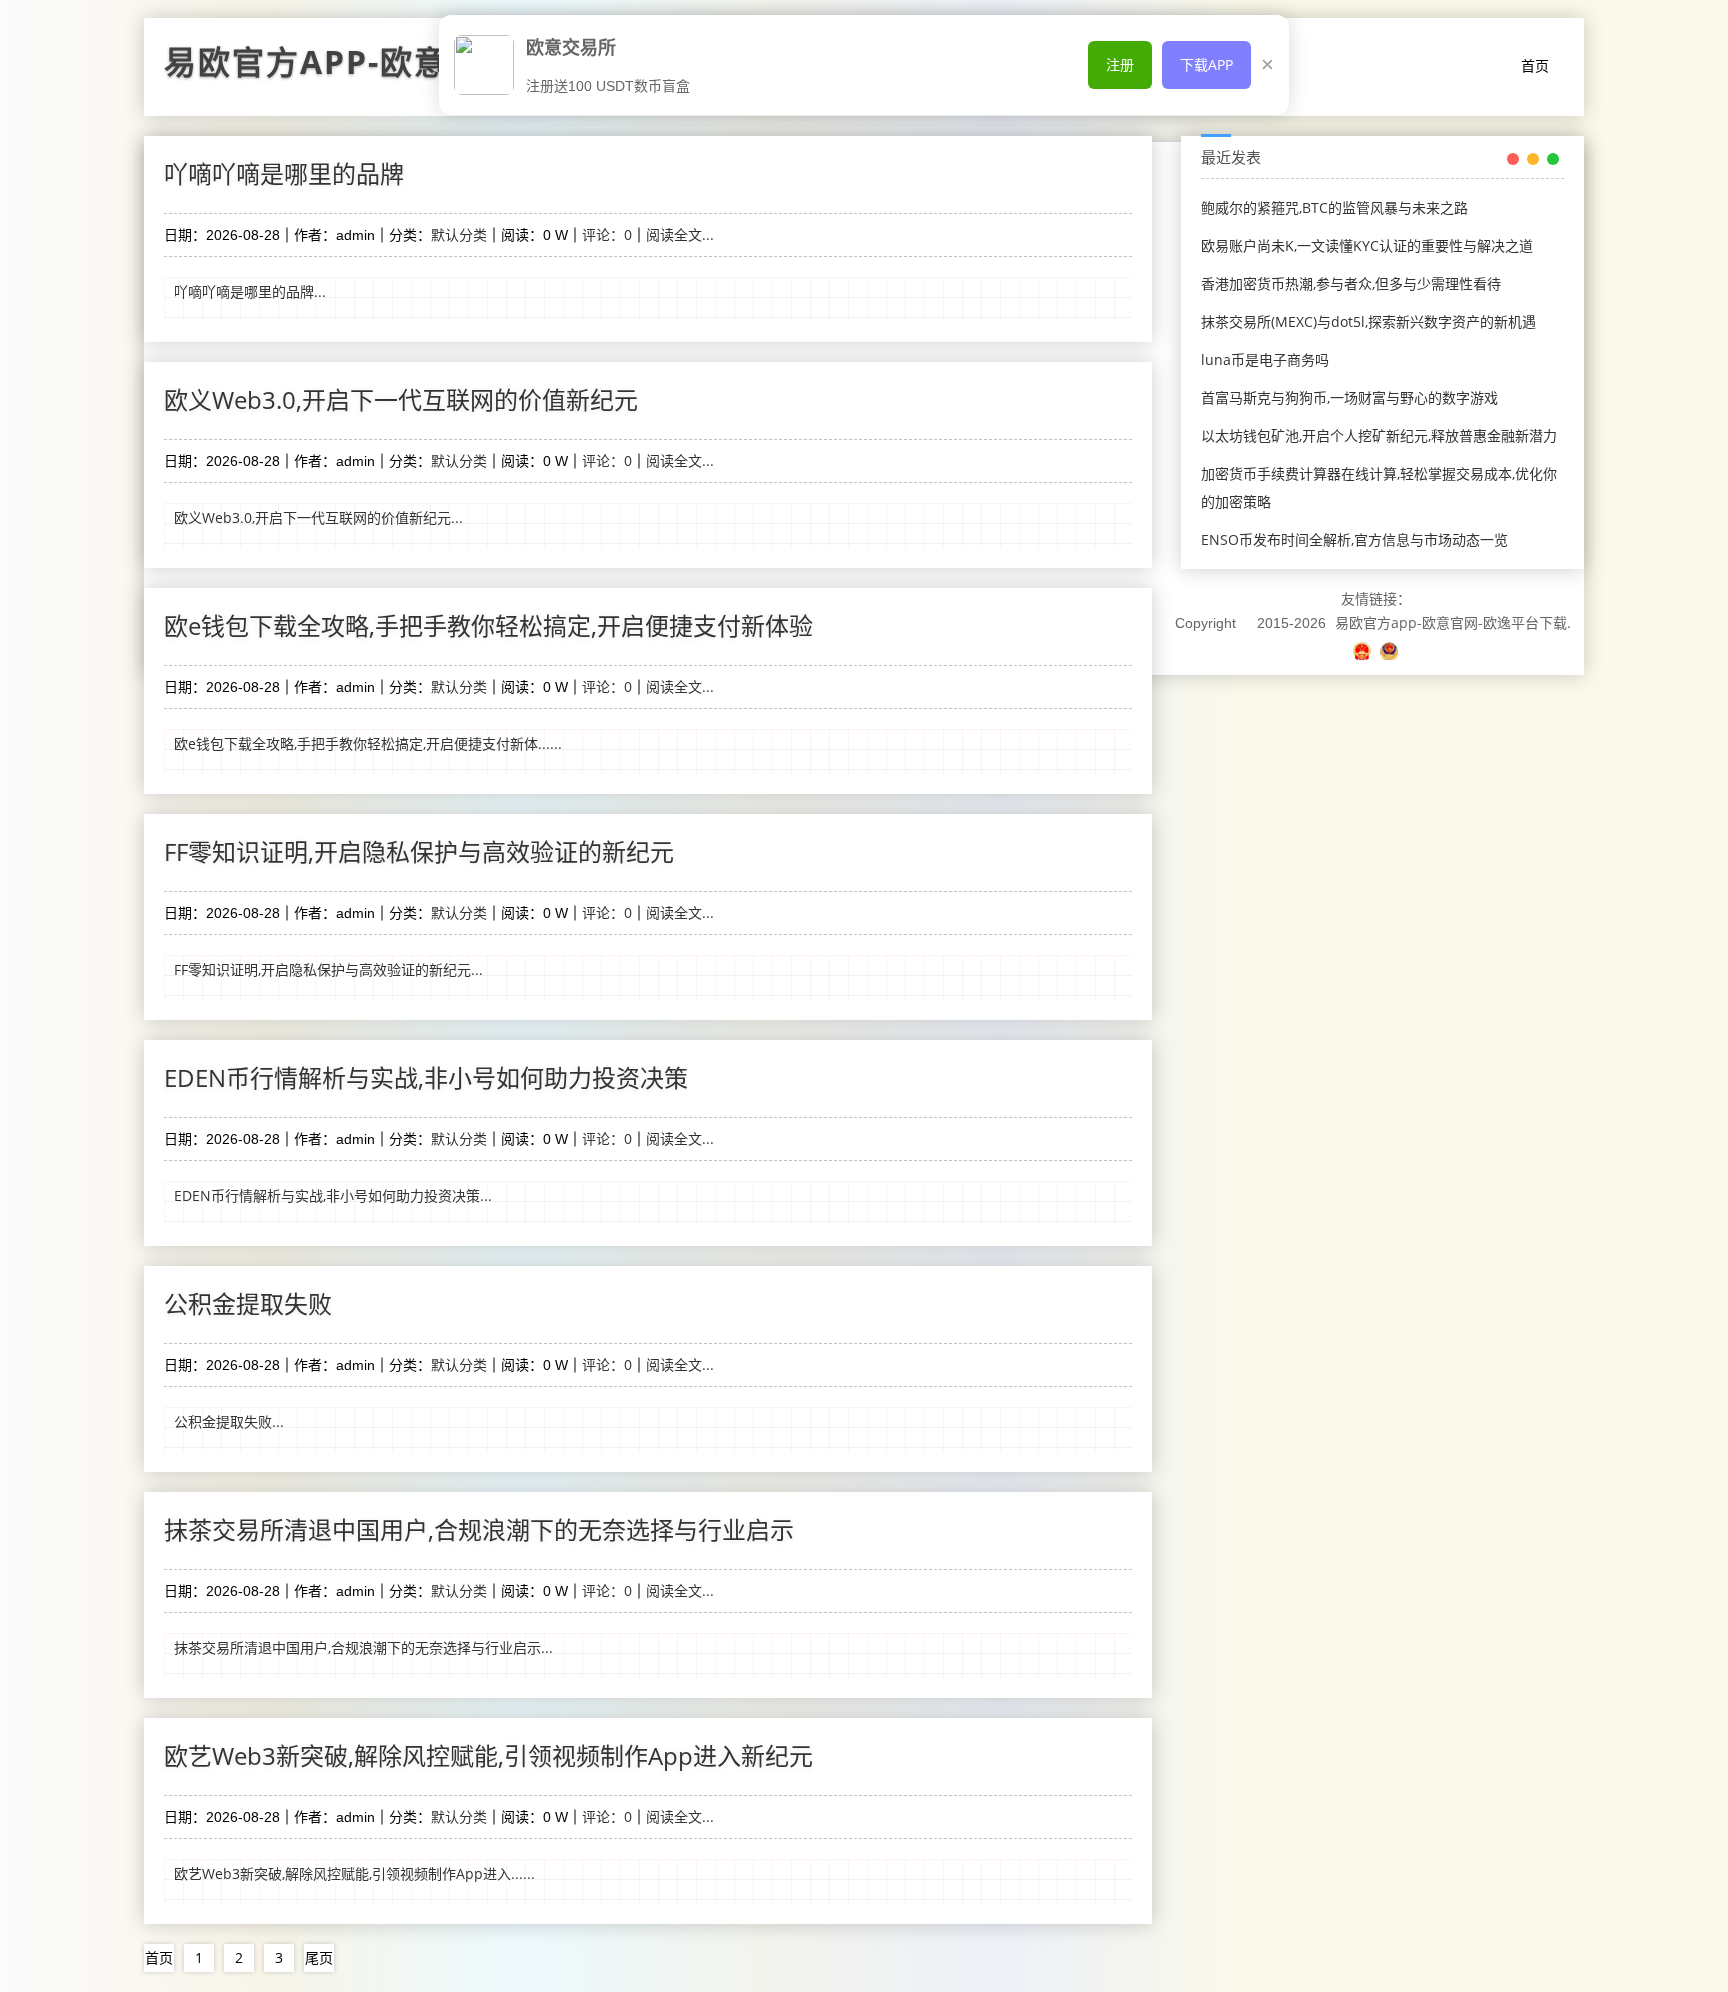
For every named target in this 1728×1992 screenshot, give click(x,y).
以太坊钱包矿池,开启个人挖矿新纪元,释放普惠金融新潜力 (1379, 435)
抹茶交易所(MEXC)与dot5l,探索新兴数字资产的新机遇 (1368, 321)
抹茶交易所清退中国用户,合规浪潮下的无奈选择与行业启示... (363, 1647)
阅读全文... (680, 234)
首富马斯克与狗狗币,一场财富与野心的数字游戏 (1349, 397)
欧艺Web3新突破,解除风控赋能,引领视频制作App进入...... (354, 1873)
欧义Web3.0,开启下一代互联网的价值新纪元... (318, 517)
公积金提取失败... (229, 1421)
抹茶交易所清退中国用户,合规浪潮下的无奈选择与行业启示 (479, 1529)
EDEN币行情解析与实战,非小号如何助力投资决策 (426, 1077)
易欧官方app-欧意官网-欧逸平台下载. (1453, 622)
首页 (1535, 65)
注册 (1120, 64)
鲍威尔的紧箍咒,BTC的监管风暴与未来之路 (1334, 207)
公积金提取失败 (248, 1303)
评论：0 (607, 234)
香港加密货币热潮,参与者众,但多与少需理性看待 (1351, 283)
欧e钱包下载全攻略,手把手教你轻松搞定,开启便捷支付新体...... (368, 743)
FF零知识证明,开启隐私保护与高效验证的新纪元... (328, 969)
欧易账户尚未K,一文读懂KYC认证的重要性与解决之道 (1367, 245)
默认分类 (459, 234)
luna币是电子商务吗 (1265, 359)
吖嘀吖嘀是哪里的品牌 (284, 173)
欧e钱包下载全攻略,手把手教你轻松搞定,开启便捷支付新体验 (488, 625)
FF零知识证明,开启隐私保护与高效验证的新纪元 (419, 851)
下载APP (1206, 64)
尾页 (319, 1957)
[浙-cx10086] (1364, 650)
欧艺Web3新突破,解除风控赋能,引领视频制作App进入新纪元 (488, 1755)
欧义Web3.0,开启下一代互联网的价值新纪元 (401, 399)
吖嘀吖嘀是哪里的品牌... (250, 291)
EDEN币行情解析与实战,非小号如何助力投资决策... (333, 1195)
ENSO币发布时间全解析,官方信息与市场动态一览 (1354, 539)
